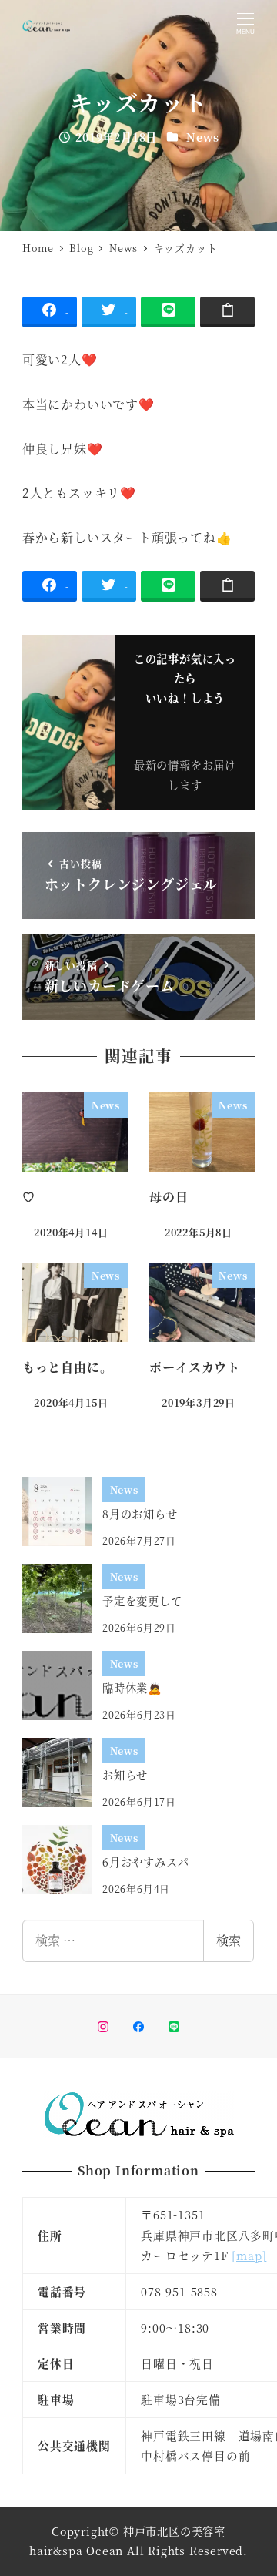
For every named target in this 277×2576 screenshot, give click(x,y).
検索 (229, 1940)
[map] (249, 2255)
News (202, 137)
